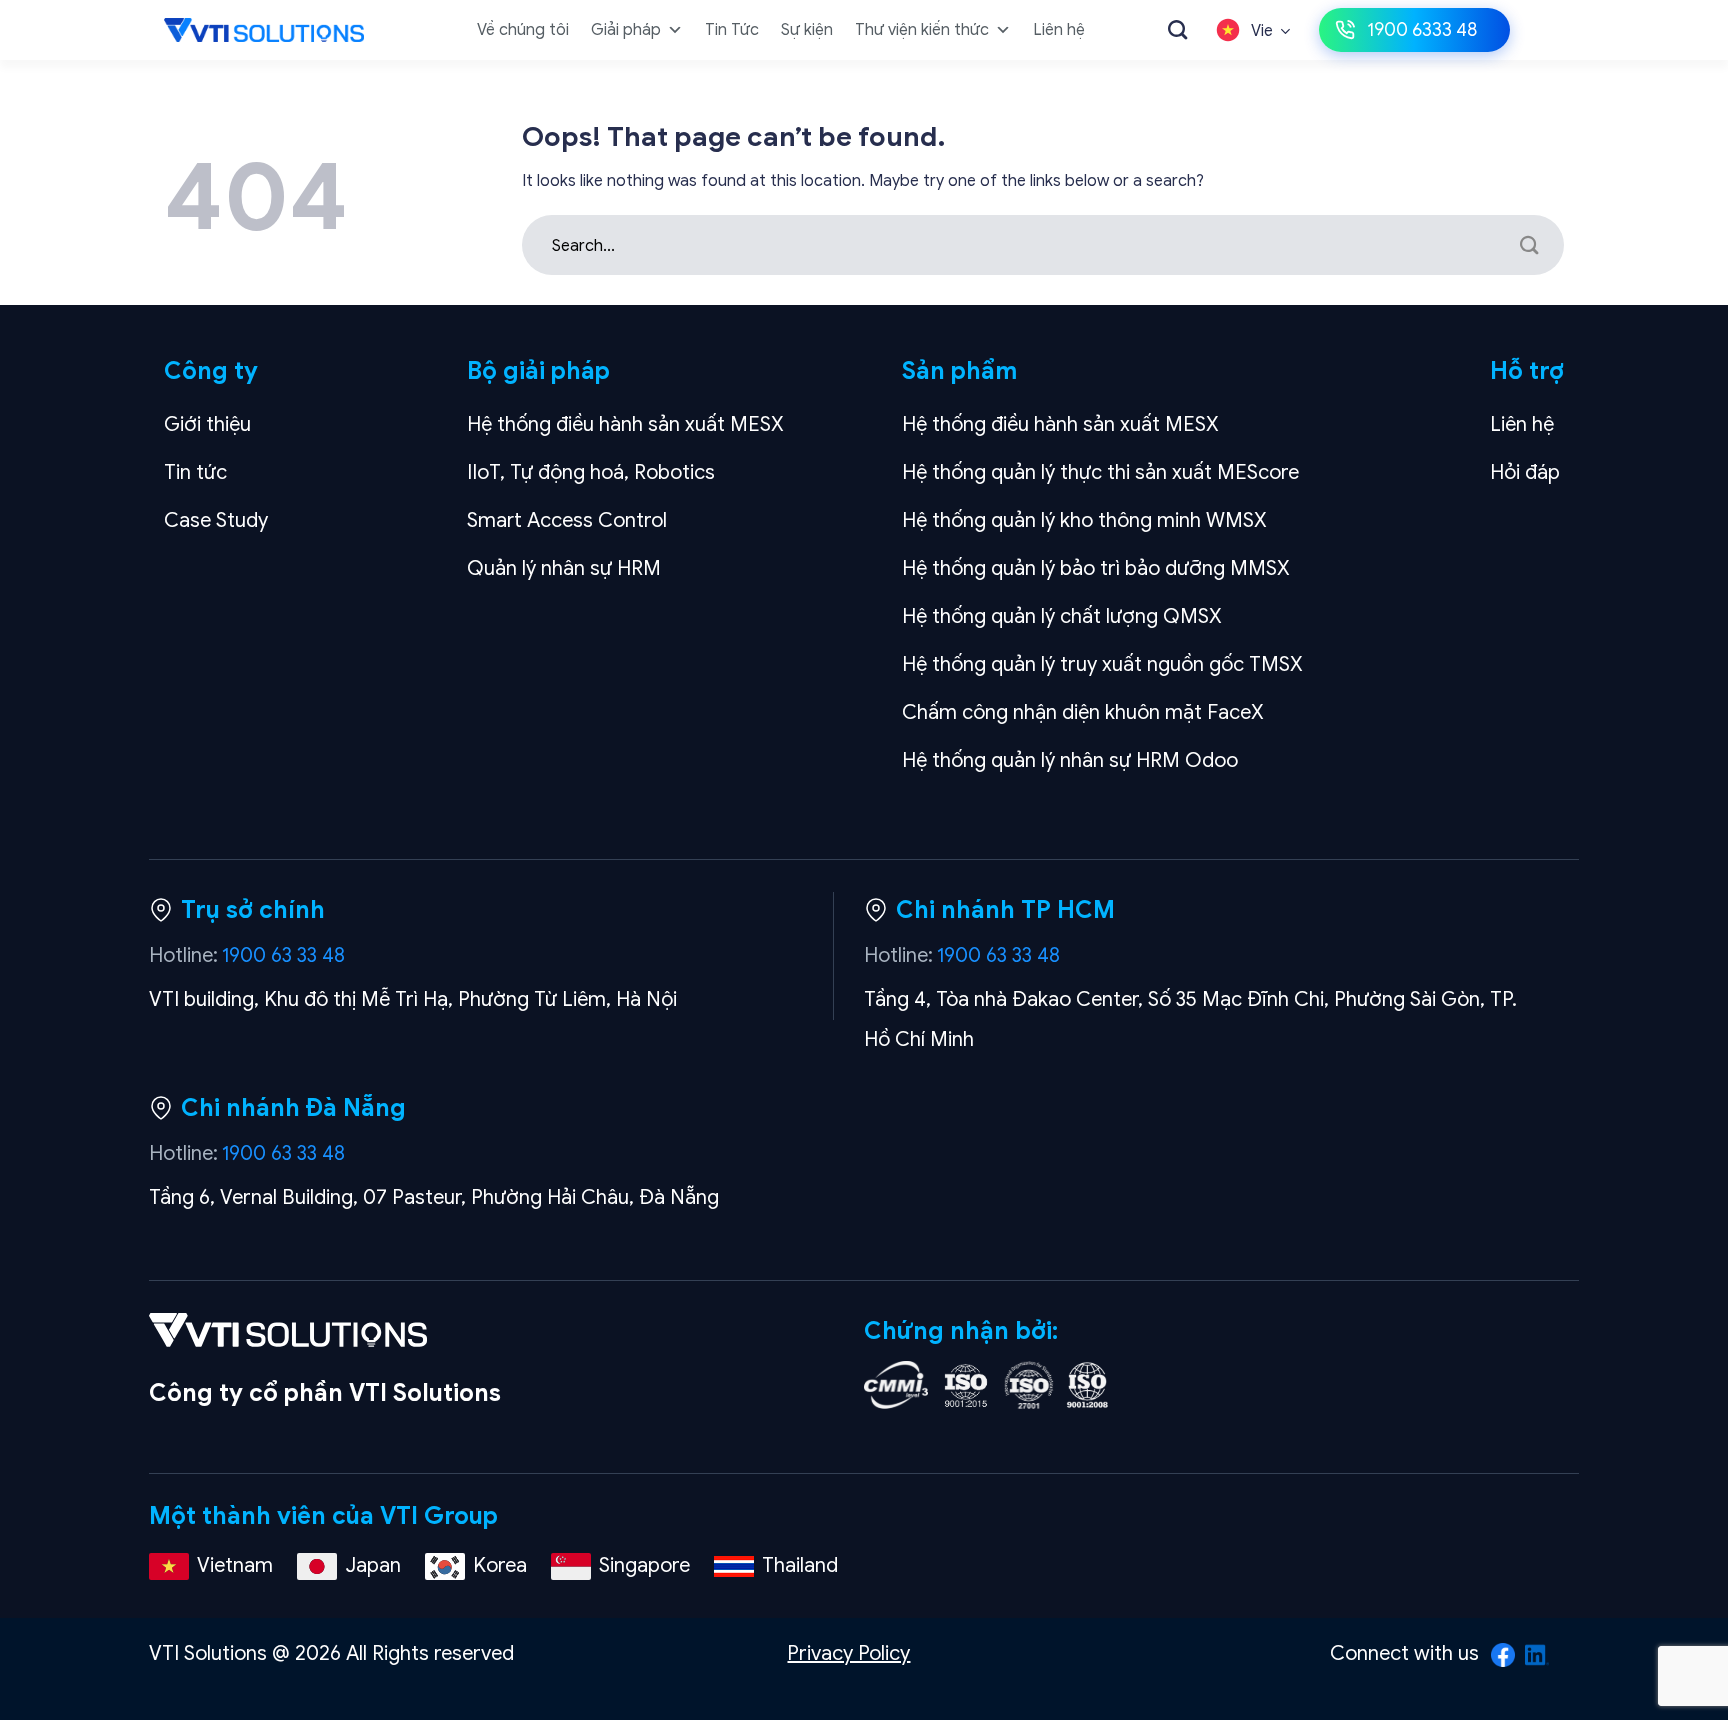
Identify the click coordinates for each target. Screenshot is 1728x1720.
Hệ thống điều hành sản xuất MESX (625, 424)
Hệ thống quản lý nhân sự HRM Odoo (1070, 760)
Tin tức (195, 472)
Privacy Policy (848, 1653)
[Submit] (1529, 245)
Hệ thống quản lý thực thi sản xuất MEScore (1100, 472)
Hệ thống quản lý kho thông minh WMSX (1084, 520)
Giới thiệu (207, 424)
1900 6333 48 (1422, 30)
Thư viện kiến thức (922, 30)
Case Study (216, 520)
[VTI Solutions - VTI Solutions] (264, 30)
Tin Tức (732, 30)
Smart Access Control (567, 520)
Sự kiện (807, 30)
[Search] (1177, 29)
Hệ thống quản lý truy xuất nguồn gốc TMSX (1102, 664)
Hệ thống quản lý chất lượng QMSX (1062, 616)
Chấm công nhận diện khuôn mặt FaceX (1083, 712)
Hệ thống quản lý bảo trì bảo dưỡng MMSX (1096, 568)
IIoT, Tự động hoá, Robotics (591, 472)
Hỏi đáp (1525, 472)
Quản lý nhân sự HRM (564, 568)
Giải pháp (626, 30)
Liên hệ (1059, 30)
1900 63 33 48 (283, 955)
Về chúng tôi (523, 30)
